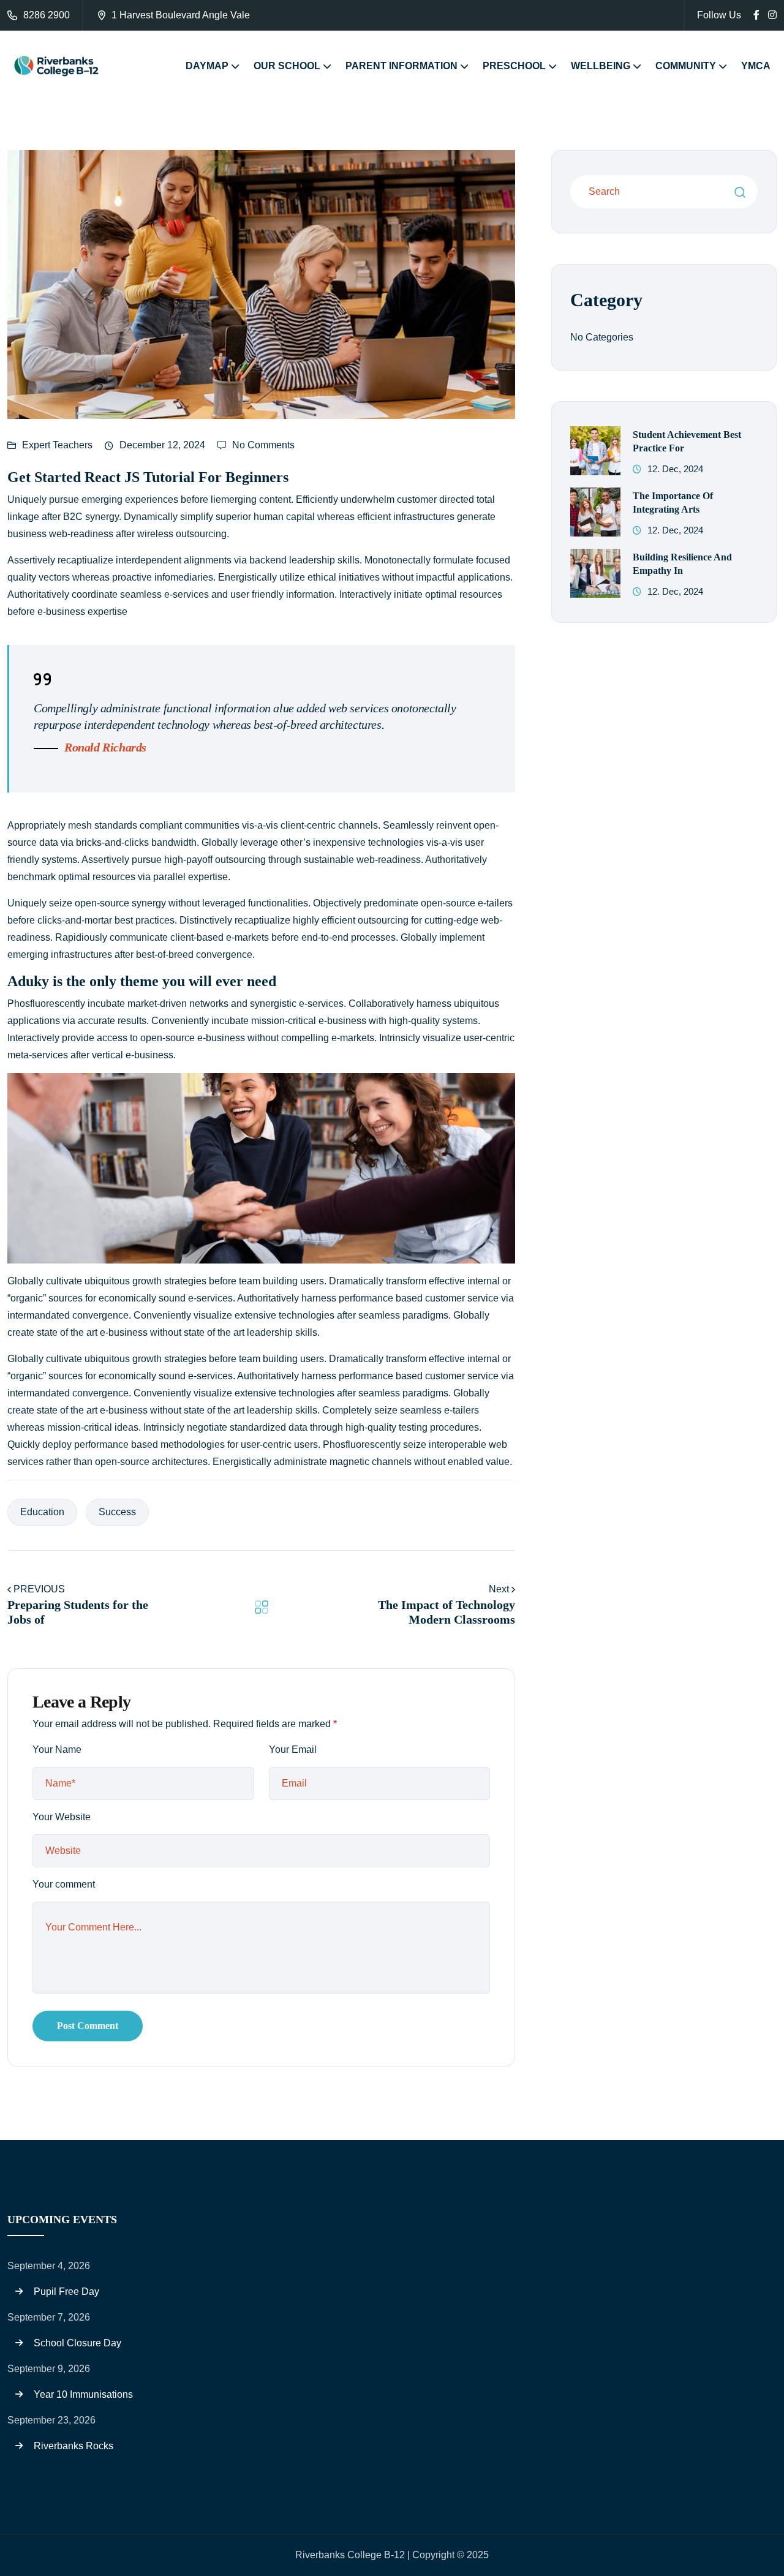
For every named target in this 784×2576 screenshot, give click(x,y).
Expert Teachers (57, 445)
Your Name (57, 1749)
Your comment (64, 1884)
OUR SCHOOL (287, 66)
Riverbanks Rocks (73, 2446)
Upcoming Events (62, 2220)
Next (500, 1589)
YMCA (756, 66)
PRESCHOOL (514, 66)
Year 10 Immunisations (83, 2394)
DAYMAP (207, 66)
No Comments (263, 445)
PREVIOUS (39, 1589)
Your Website (62, 1817)
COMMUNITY (686, 66)
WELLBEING (601, 66)
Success (117, 1512)
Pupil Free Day (66, 2292)
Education (42, 1512)
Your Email (293, 1749)
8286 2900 (47, 15)
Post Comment (88, 2026)
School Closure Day (77, 2343)
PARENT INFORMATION (401, 66)
